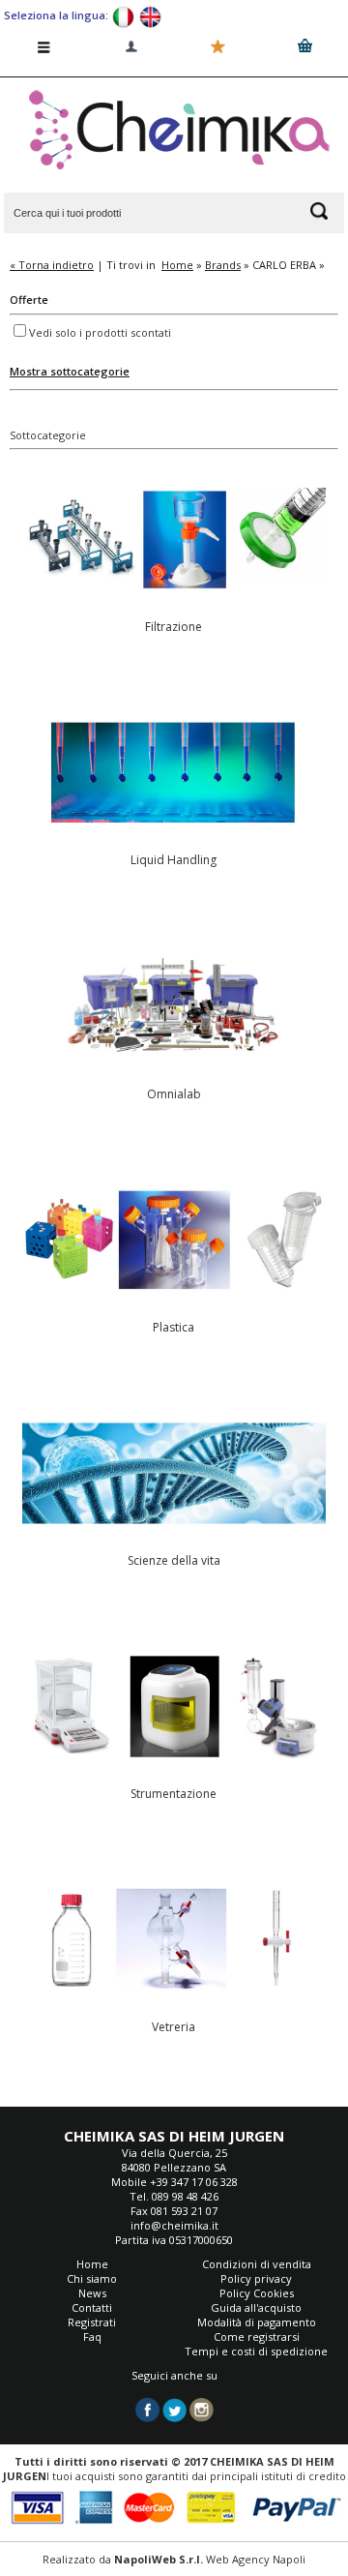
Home (177, 265)
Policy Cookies (257, 2293)
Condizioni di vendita (257, 2264)
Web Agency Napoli (256, 2559)
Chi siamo (92, 2278)
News (92, 2293)
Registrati (92, 2322)
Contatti (92, 2307)
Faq (92, 2336)
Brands (223, 265)
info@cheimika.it (174, 2225)
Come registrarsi (257, 2336)
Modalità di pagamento (257, 2322)
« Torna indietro (52, 265)
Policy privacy (256, 2278)
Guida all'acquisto (256, 2307)
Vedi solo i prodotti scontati (100, 332)
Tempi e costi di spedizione (256, 2351)
